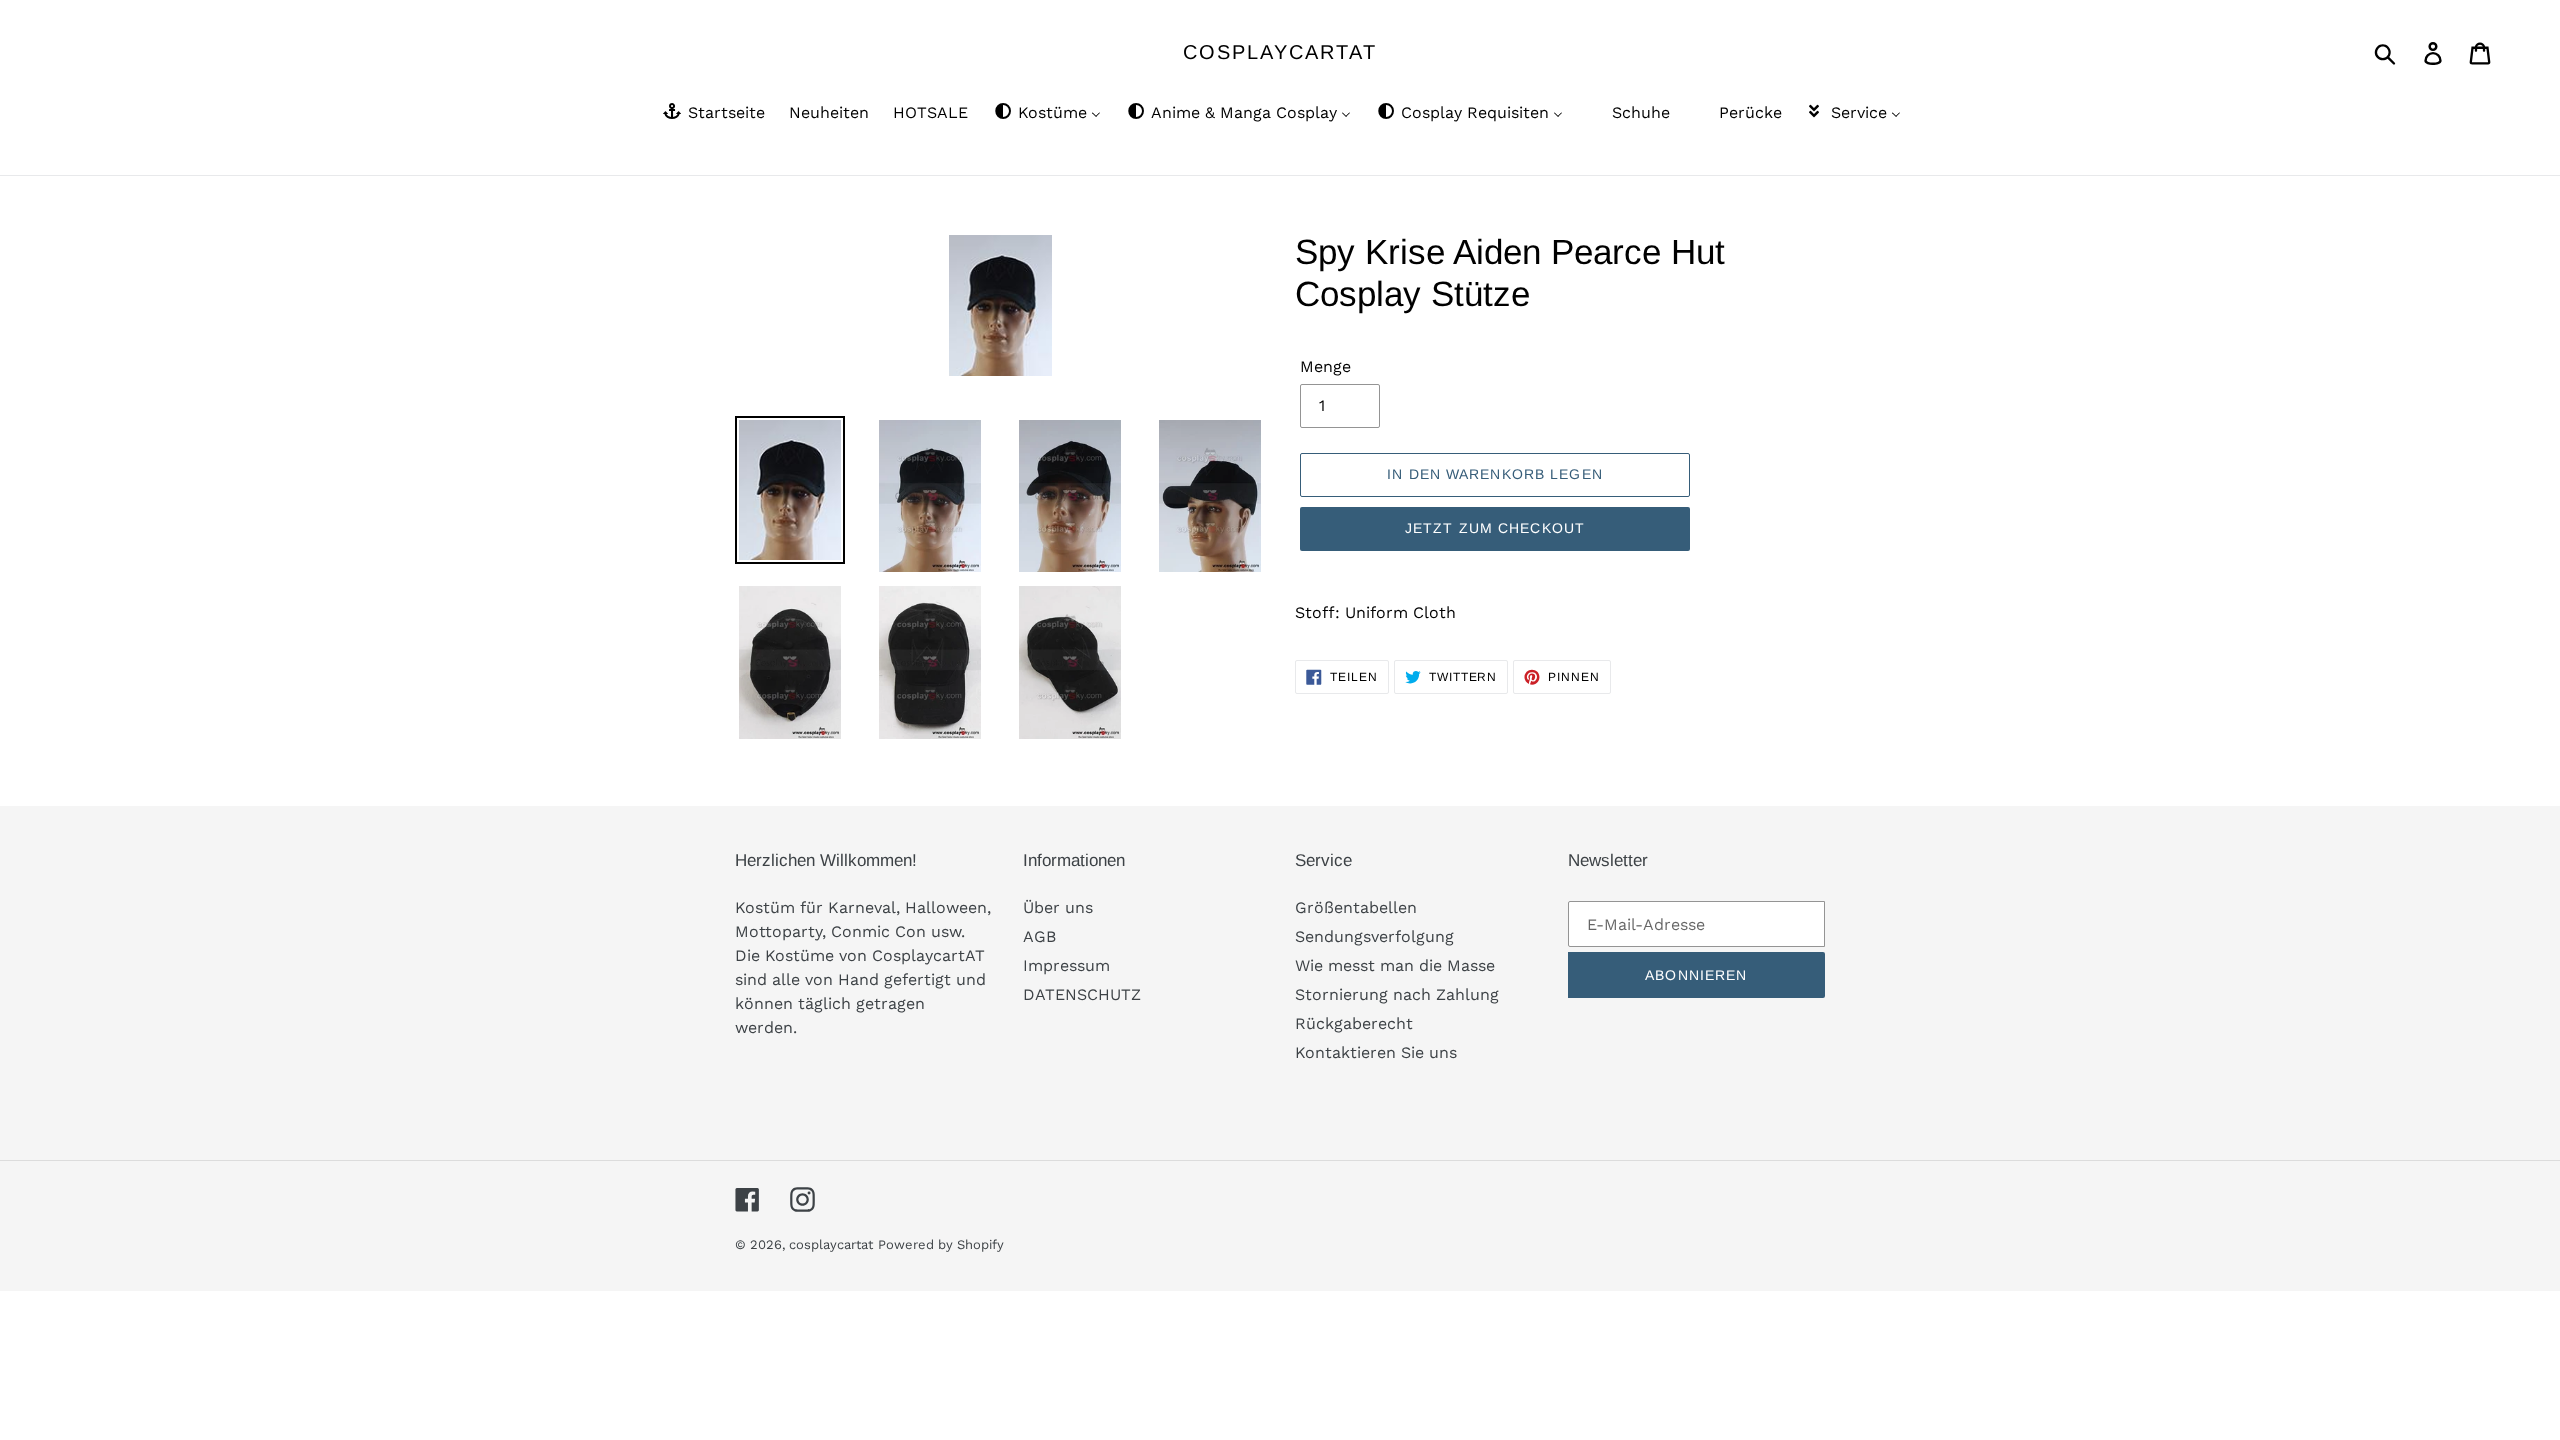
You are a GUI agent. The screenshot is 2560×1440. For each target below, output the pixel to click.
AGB (1039, 936)
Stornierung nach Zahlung (1397, 994)
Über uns (1058, 907)
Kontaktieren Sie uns (1376, 1052)
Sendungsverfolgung (1374, 936)
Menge (1325, 366)
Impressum (1066, 965)
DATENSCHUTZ (1082, 994)
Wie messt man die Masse (1395, 965)
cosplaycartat (1280, 52)
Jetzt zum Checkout (1495, 528)
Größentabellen (1356, 907)
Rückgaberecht (1354, 1023)
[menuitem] (712, 114)
